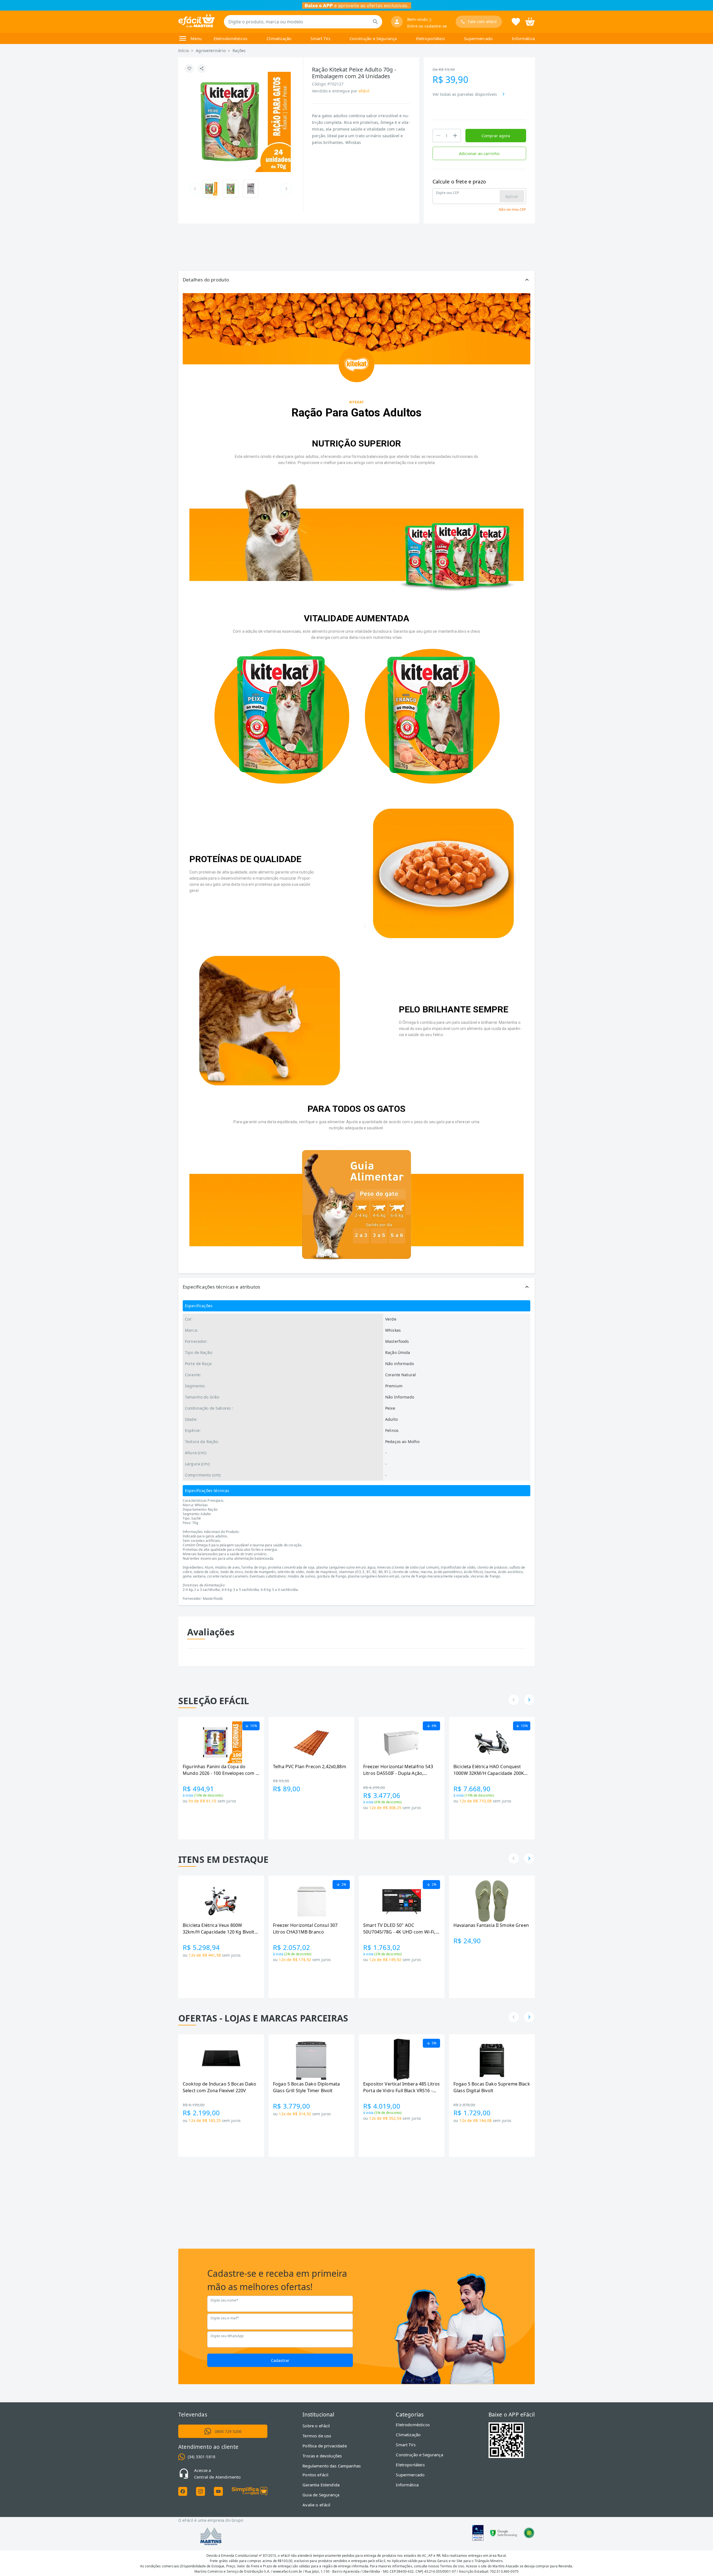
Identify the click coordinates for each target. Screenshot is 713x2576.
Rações (239, 51)
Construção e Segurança (373, 38)
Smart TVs (320, 38)
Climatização (279, 38)
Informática (523, 38)
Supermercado (478, 38)
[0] (530, 21)
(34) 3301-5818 (202, 2457)
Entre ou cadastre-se (427, 26)
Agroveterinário (211, 51)
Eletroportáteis (430, 38)
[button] (356, 280)
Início (184, 51)
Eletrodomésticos (230, 38)
